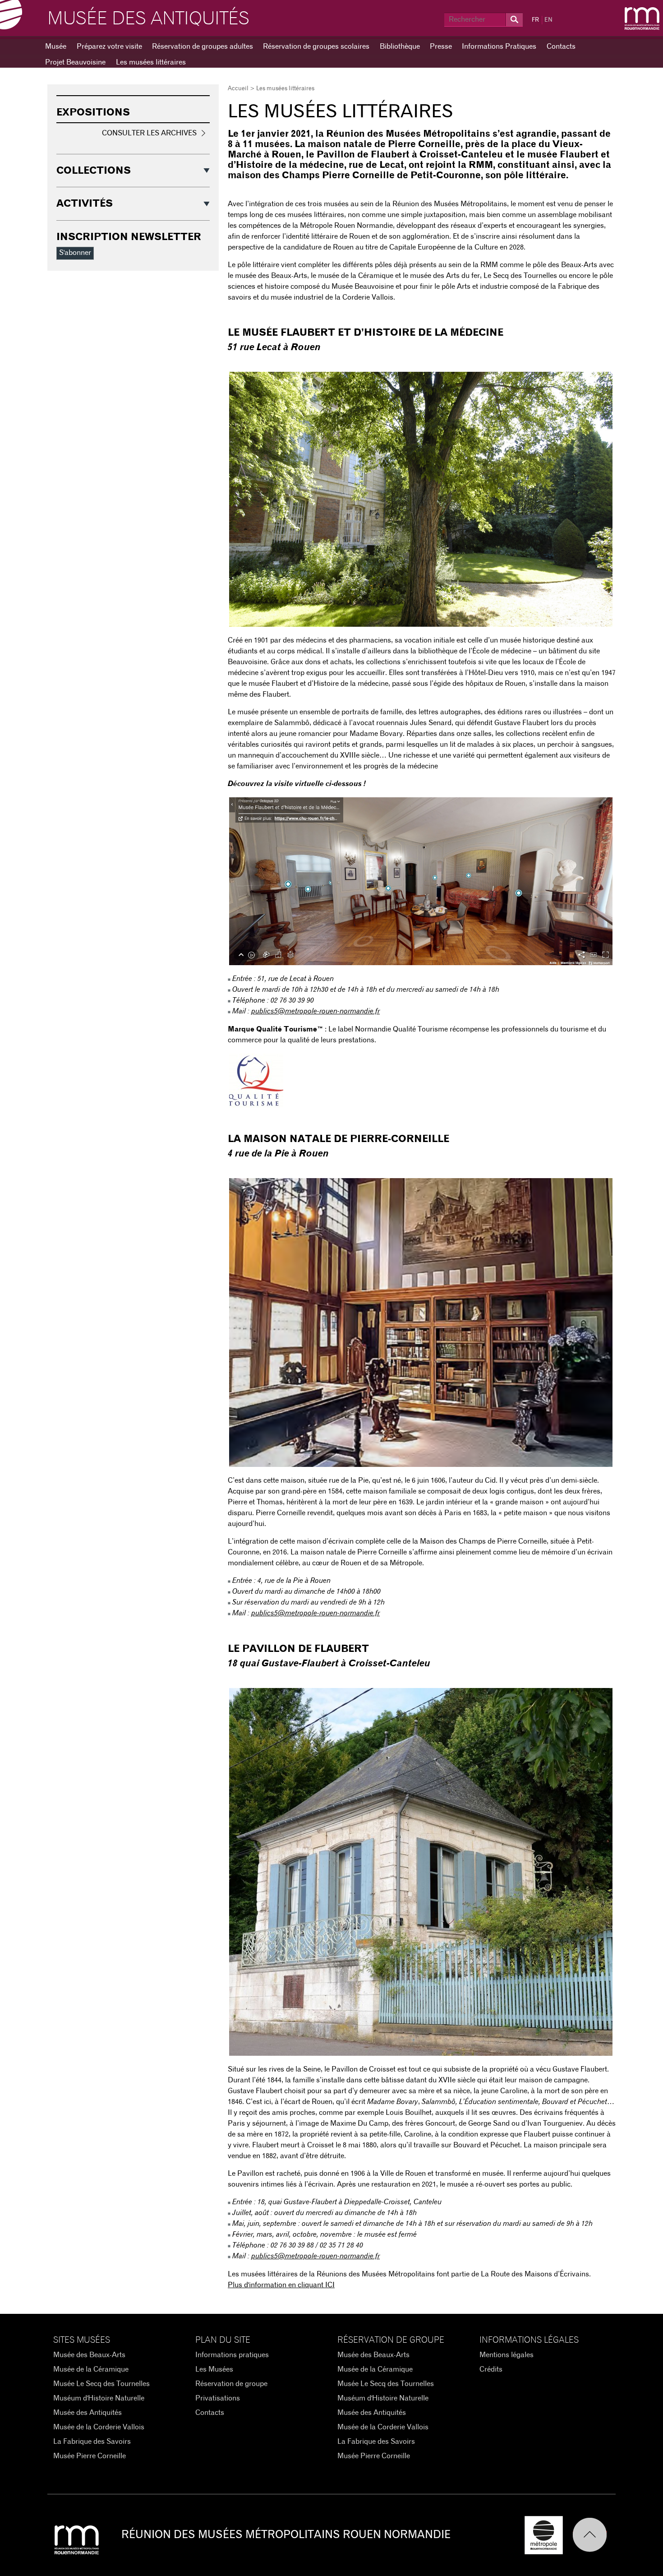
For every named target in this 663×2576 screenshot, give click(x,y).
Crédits (491, 2369)
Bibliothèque (400, 46)
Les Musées (214, 2369)
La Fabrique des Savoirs (92, 2442)
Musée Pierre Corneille (90, 2456)
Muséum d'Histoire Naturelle (99, 2398)
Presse (441, 46)
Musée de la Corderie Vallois (99, 2427)
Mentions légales (506, 2355)
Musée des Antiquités (148, 19)
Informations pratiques (232, 2355)
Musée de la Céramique (91, 2369)
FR (535, 20)
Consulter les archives (149, 133)
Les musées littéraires (151, 62)
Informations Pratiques (499, 46)
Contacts (561, 46)
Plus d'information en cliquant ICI (281, 2285)
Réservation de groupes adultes (203, 46)
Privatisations (218, 2398)
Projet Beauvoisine (75, 62)
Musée (56, 46)
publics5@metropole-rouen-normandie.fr (315, 1011)
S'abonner (75, 253)
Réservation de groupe (231, 2384)
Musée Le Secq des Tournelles (101, 2384)
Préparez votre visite (109, 46)
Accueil (238, 89)
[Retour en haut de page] (594, 2535)
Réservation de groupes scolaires (316, 46)
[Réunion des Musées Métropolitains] (642, 18)
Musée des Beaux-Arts (89, 2355)
